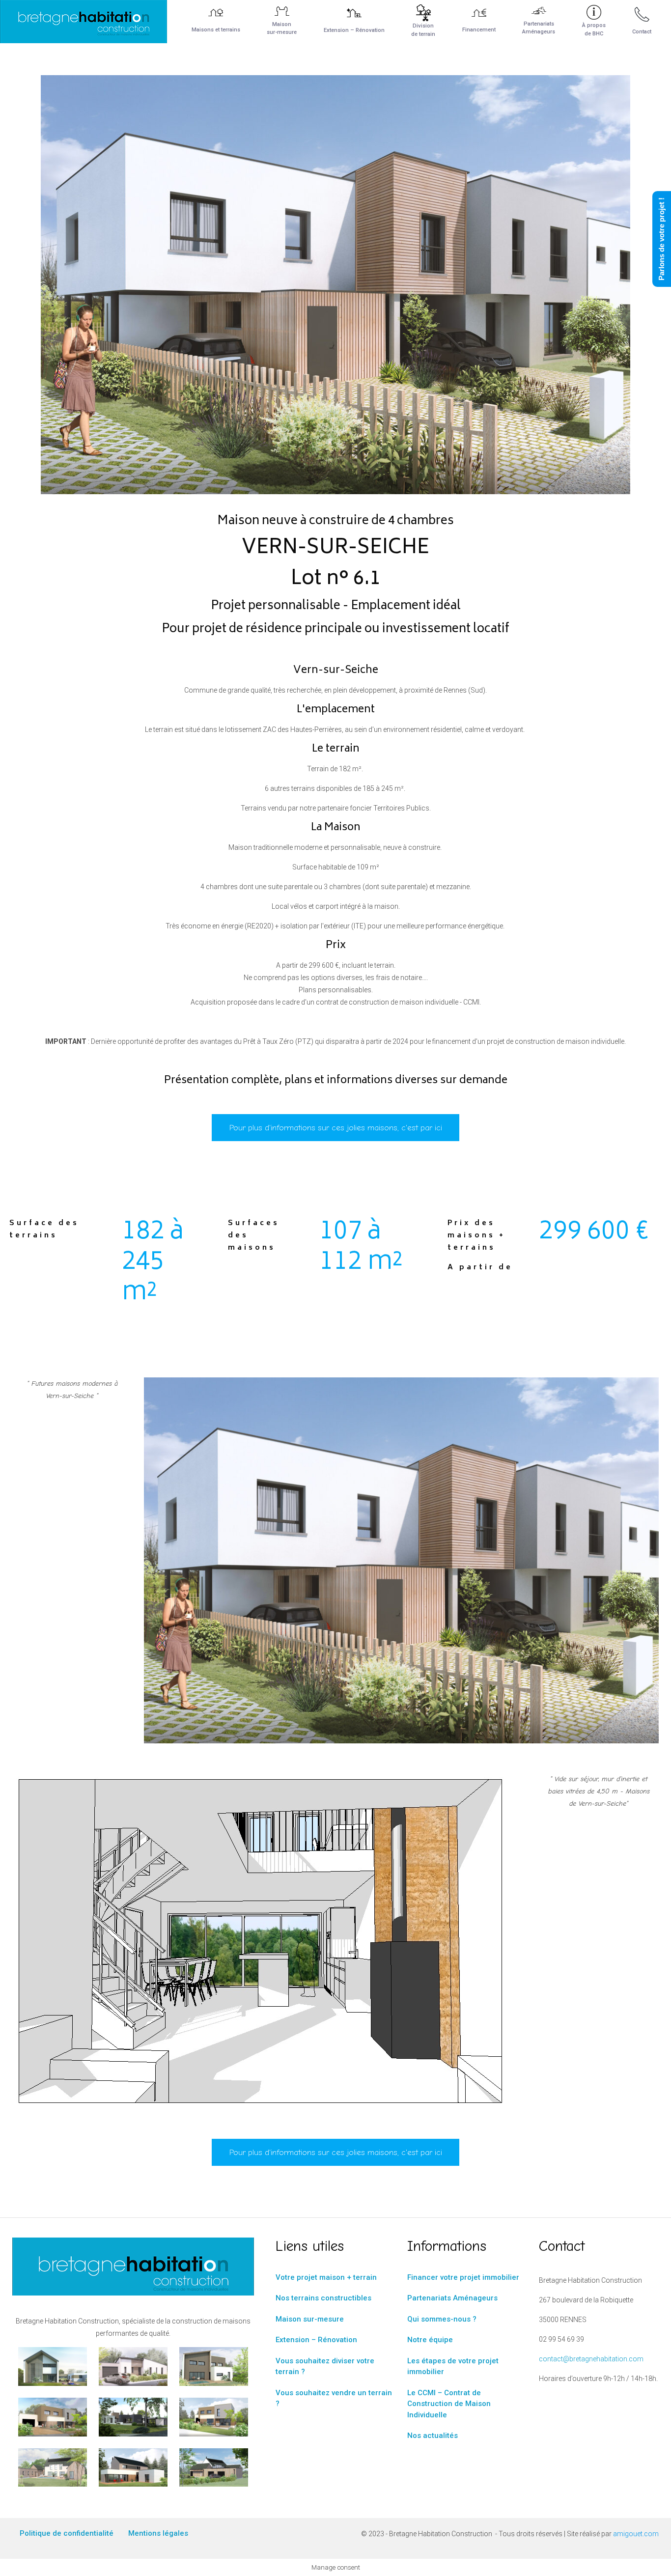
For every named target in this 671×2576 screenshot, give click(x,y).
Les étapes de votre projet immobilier (453, 2366)
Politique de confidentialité (67, 2533)
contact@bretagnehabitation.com (591, 2359)
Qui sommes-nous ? (442, 2319)
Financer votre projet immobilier (463, 2277)
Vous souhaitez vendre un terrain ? (334, 2398)
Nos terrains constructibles (323, 2298)
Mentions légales (158, 2533)
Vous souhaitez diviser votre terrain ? (325, 2366)
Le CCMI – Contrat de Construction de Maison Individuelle (449, 2404)
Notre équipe (430, 2340)
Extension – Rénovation (316, 2340)
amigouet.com (636, 2534)
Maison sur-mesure (310, 2319)
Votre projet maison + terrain (326, 2277)
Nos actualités (433, 2436)
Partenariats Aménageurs (452, 2298)
